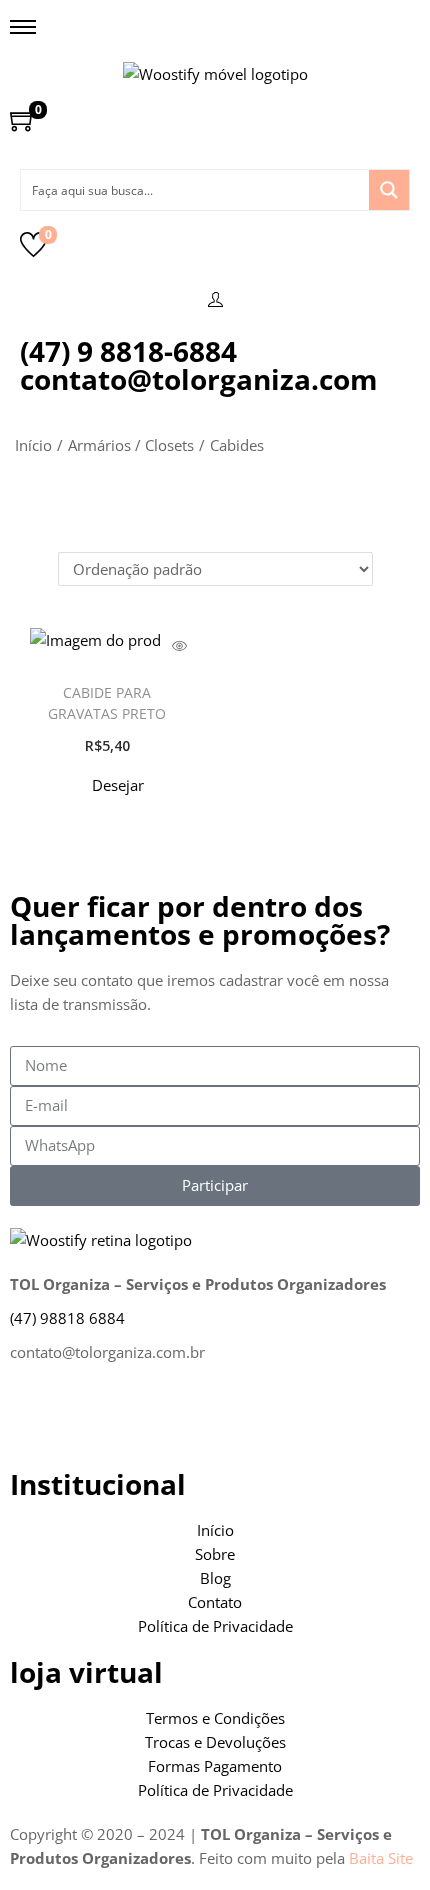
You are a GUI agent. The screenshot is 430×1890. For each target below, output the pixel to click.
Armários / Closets (131, 445)
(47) (67, 1318)
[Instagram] (89, 1419)
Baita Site (381, 1858)
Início (33, 445)
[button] (107, 785)
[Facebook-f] (35, 1419)
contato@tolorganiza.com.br (107, 1352)
